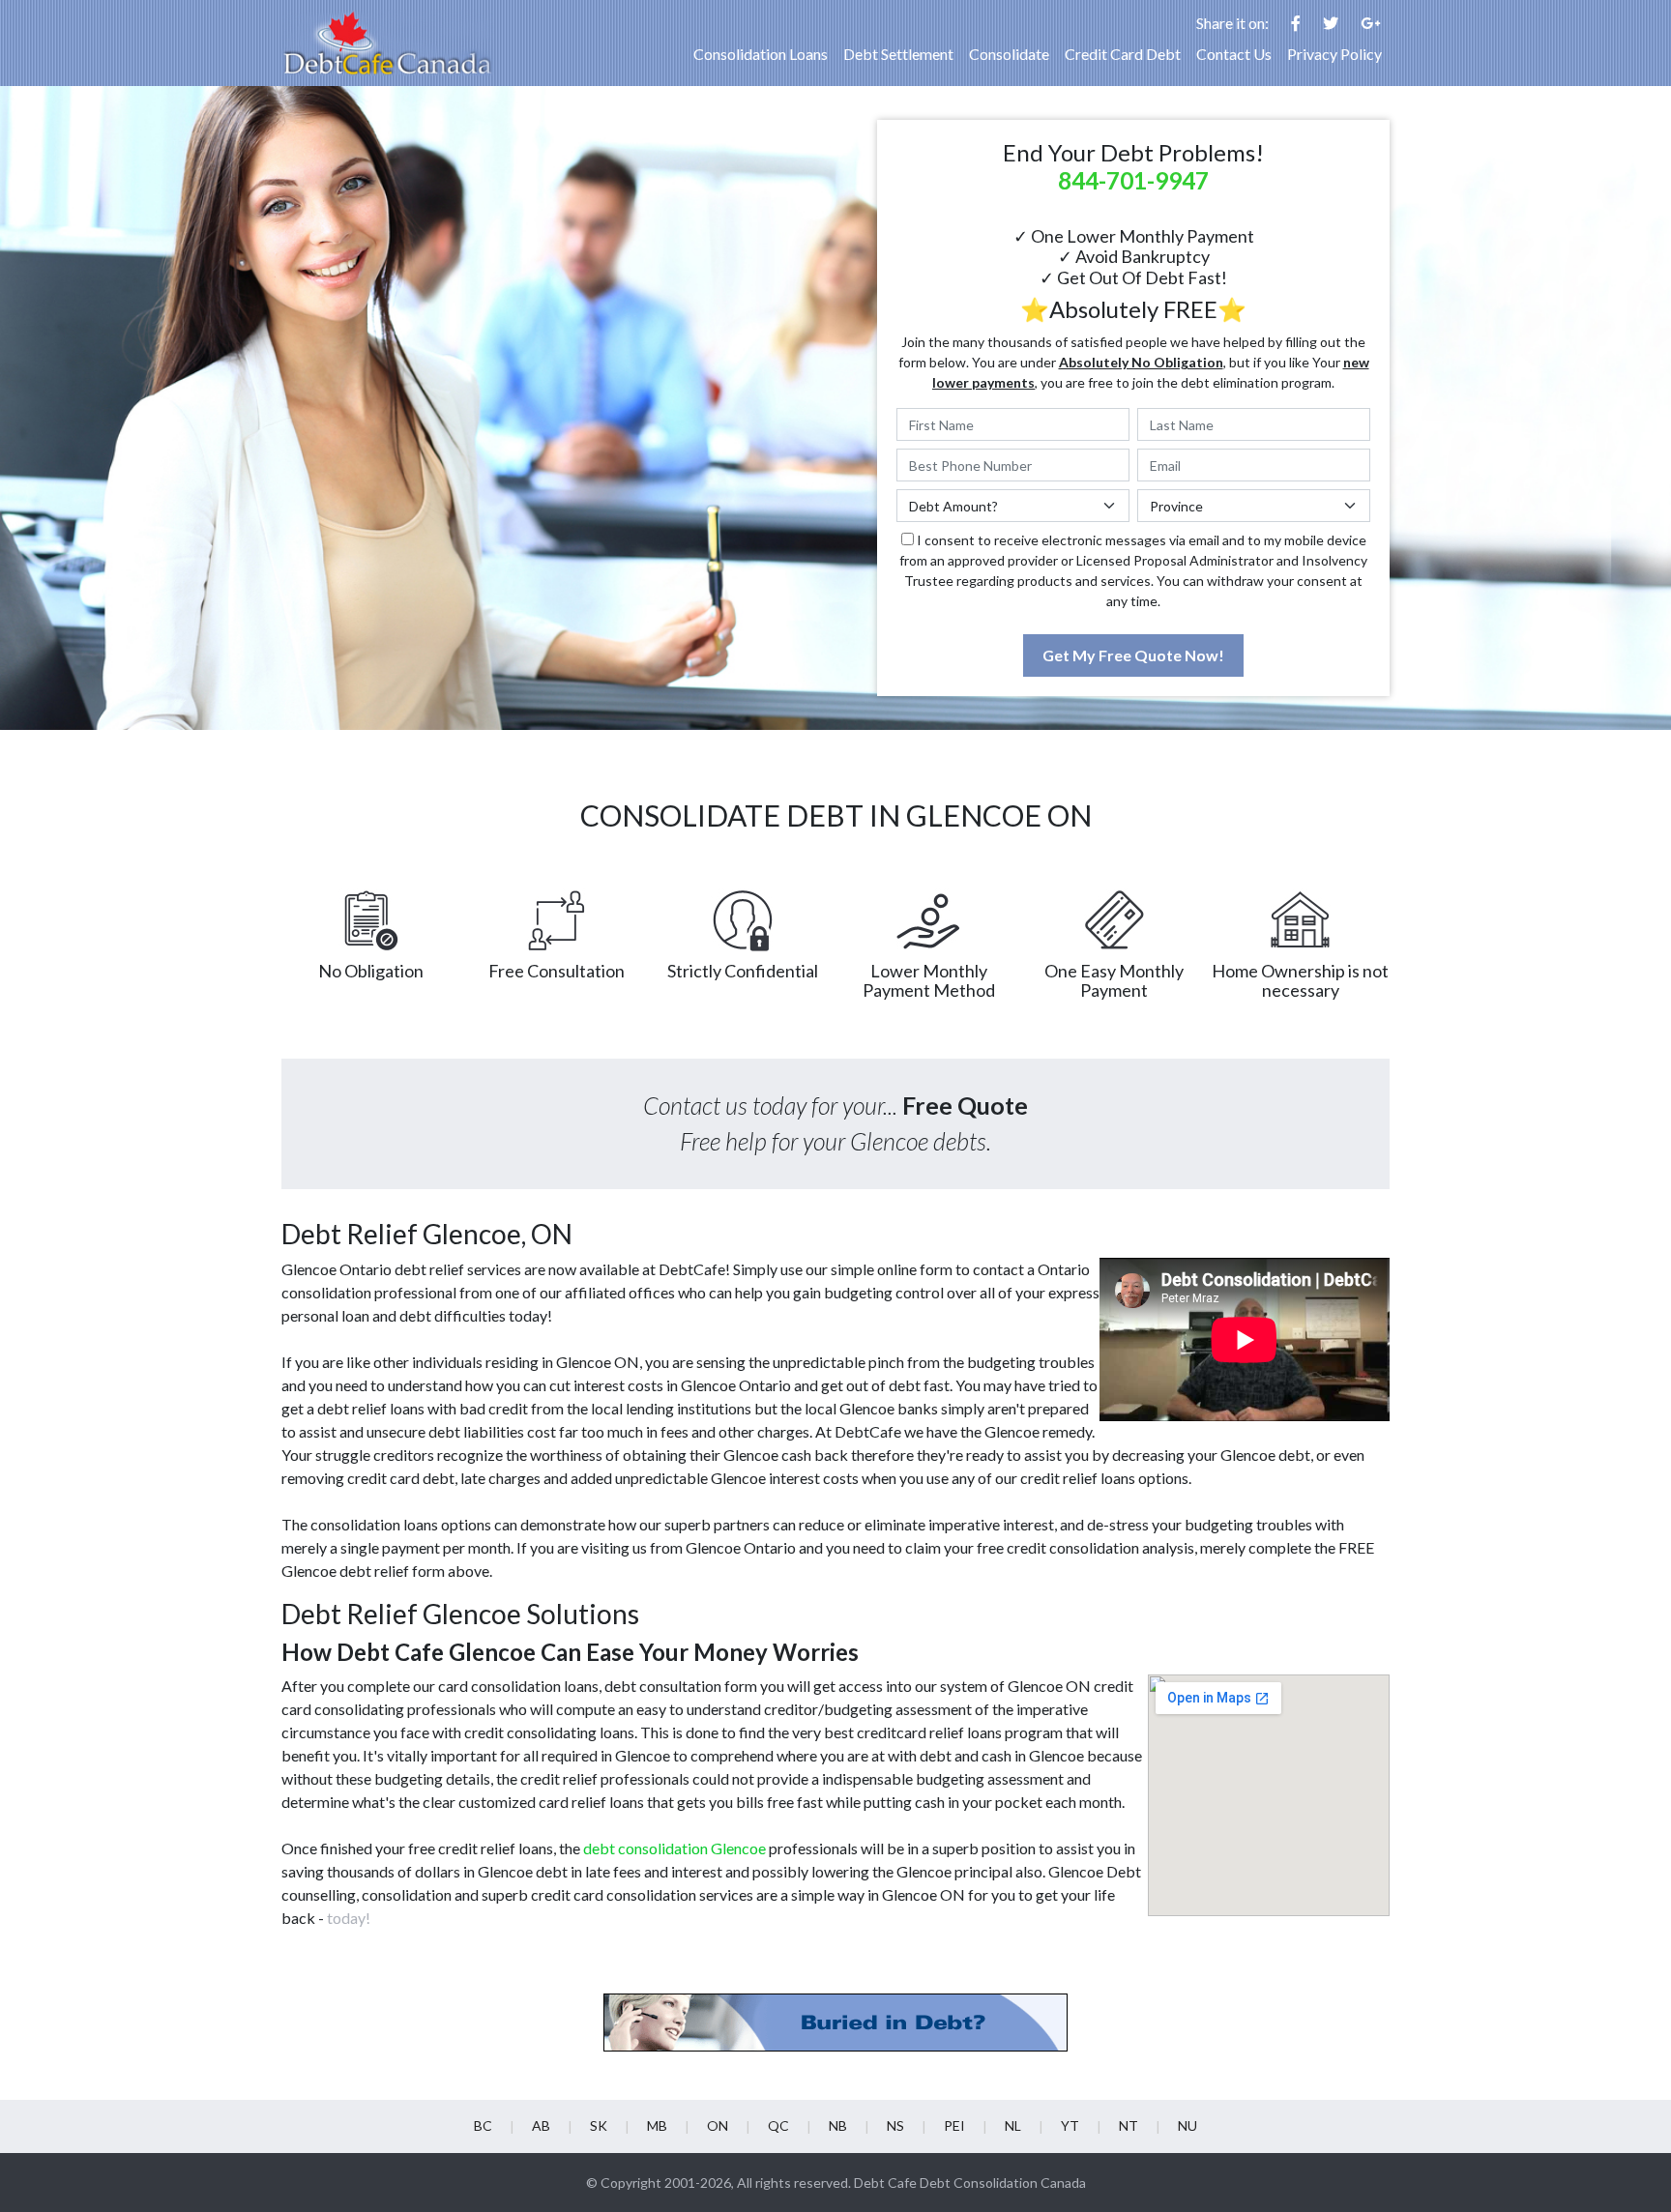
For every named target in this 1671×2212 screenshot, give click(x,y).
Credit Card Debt (1123, 54)
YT (1070, 2125)
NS (895, 2125)
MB (657, 2125)
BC (483, 2125)
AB (541, 2125)
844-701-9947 (1133, 180)
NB (838, 2125)
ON (718, 2125)
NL (1013, 2125)
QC (778, 2125)
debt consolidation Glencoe (674, 1848)
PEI (954, 2125)
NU (1187, 2125)
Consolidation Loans (761, 54)
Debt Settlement (898, 54)
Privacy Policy (1334, 54)
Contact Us (1234, 54)
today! (349, 1918)
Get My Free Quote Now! (1133, 655)
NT (1129, 2125)
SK (599, 2125)
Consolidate (1009, 54)
